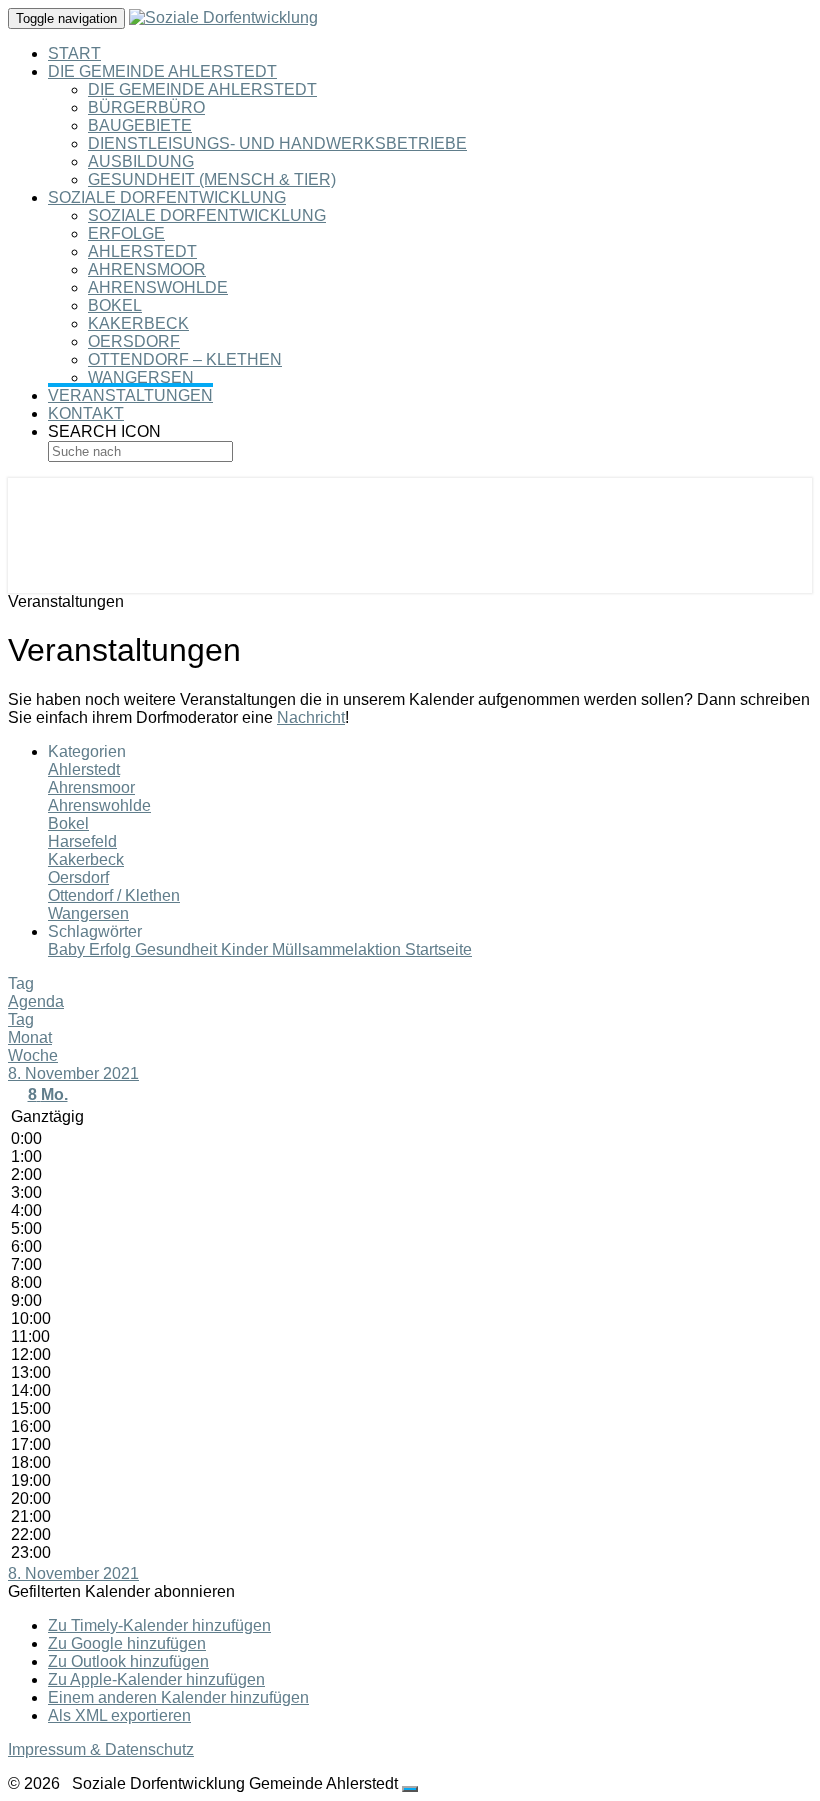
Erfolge (126, 233)
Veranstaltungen (130, 395)
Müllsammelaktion (338, 949)
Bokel (115, 305)
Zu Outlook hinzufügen (128, 1661)
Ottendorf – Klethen (185, 359)
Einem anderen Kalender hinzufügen (178, 1697)
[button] (121, 1591)
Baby (68, 949)
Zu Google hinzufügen (127, 1643)
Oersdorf (134, 341)
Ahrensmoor (147, 269)
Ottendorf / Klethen (114, 895)
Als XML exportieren (119, 1715)
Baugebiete (140, 125)
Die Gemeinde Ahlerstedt (162, 71)
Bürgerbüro (146, 107)
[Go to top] (410, 1789)
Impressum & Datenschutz (101, 1749)
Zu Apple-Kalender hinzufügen (156, 1679)
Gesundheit (178, 949)
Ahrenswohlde (158, 287)
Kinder (246, 949)
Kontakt (86, 413)
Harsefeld (82, 841)
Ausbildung (141, 161)
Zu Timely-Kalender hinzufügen (159, 1625)
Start (74, 53)
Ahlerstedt (142, 251)
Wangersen (141, 377)
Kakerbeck (138, 323)
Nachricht (311, 717)
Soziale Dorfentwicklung (167, 197)
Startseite (438, 949)
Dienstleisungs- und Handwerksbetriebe (277, 143)
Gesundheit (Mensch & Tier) (212, 179)
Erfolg (112, 949)
